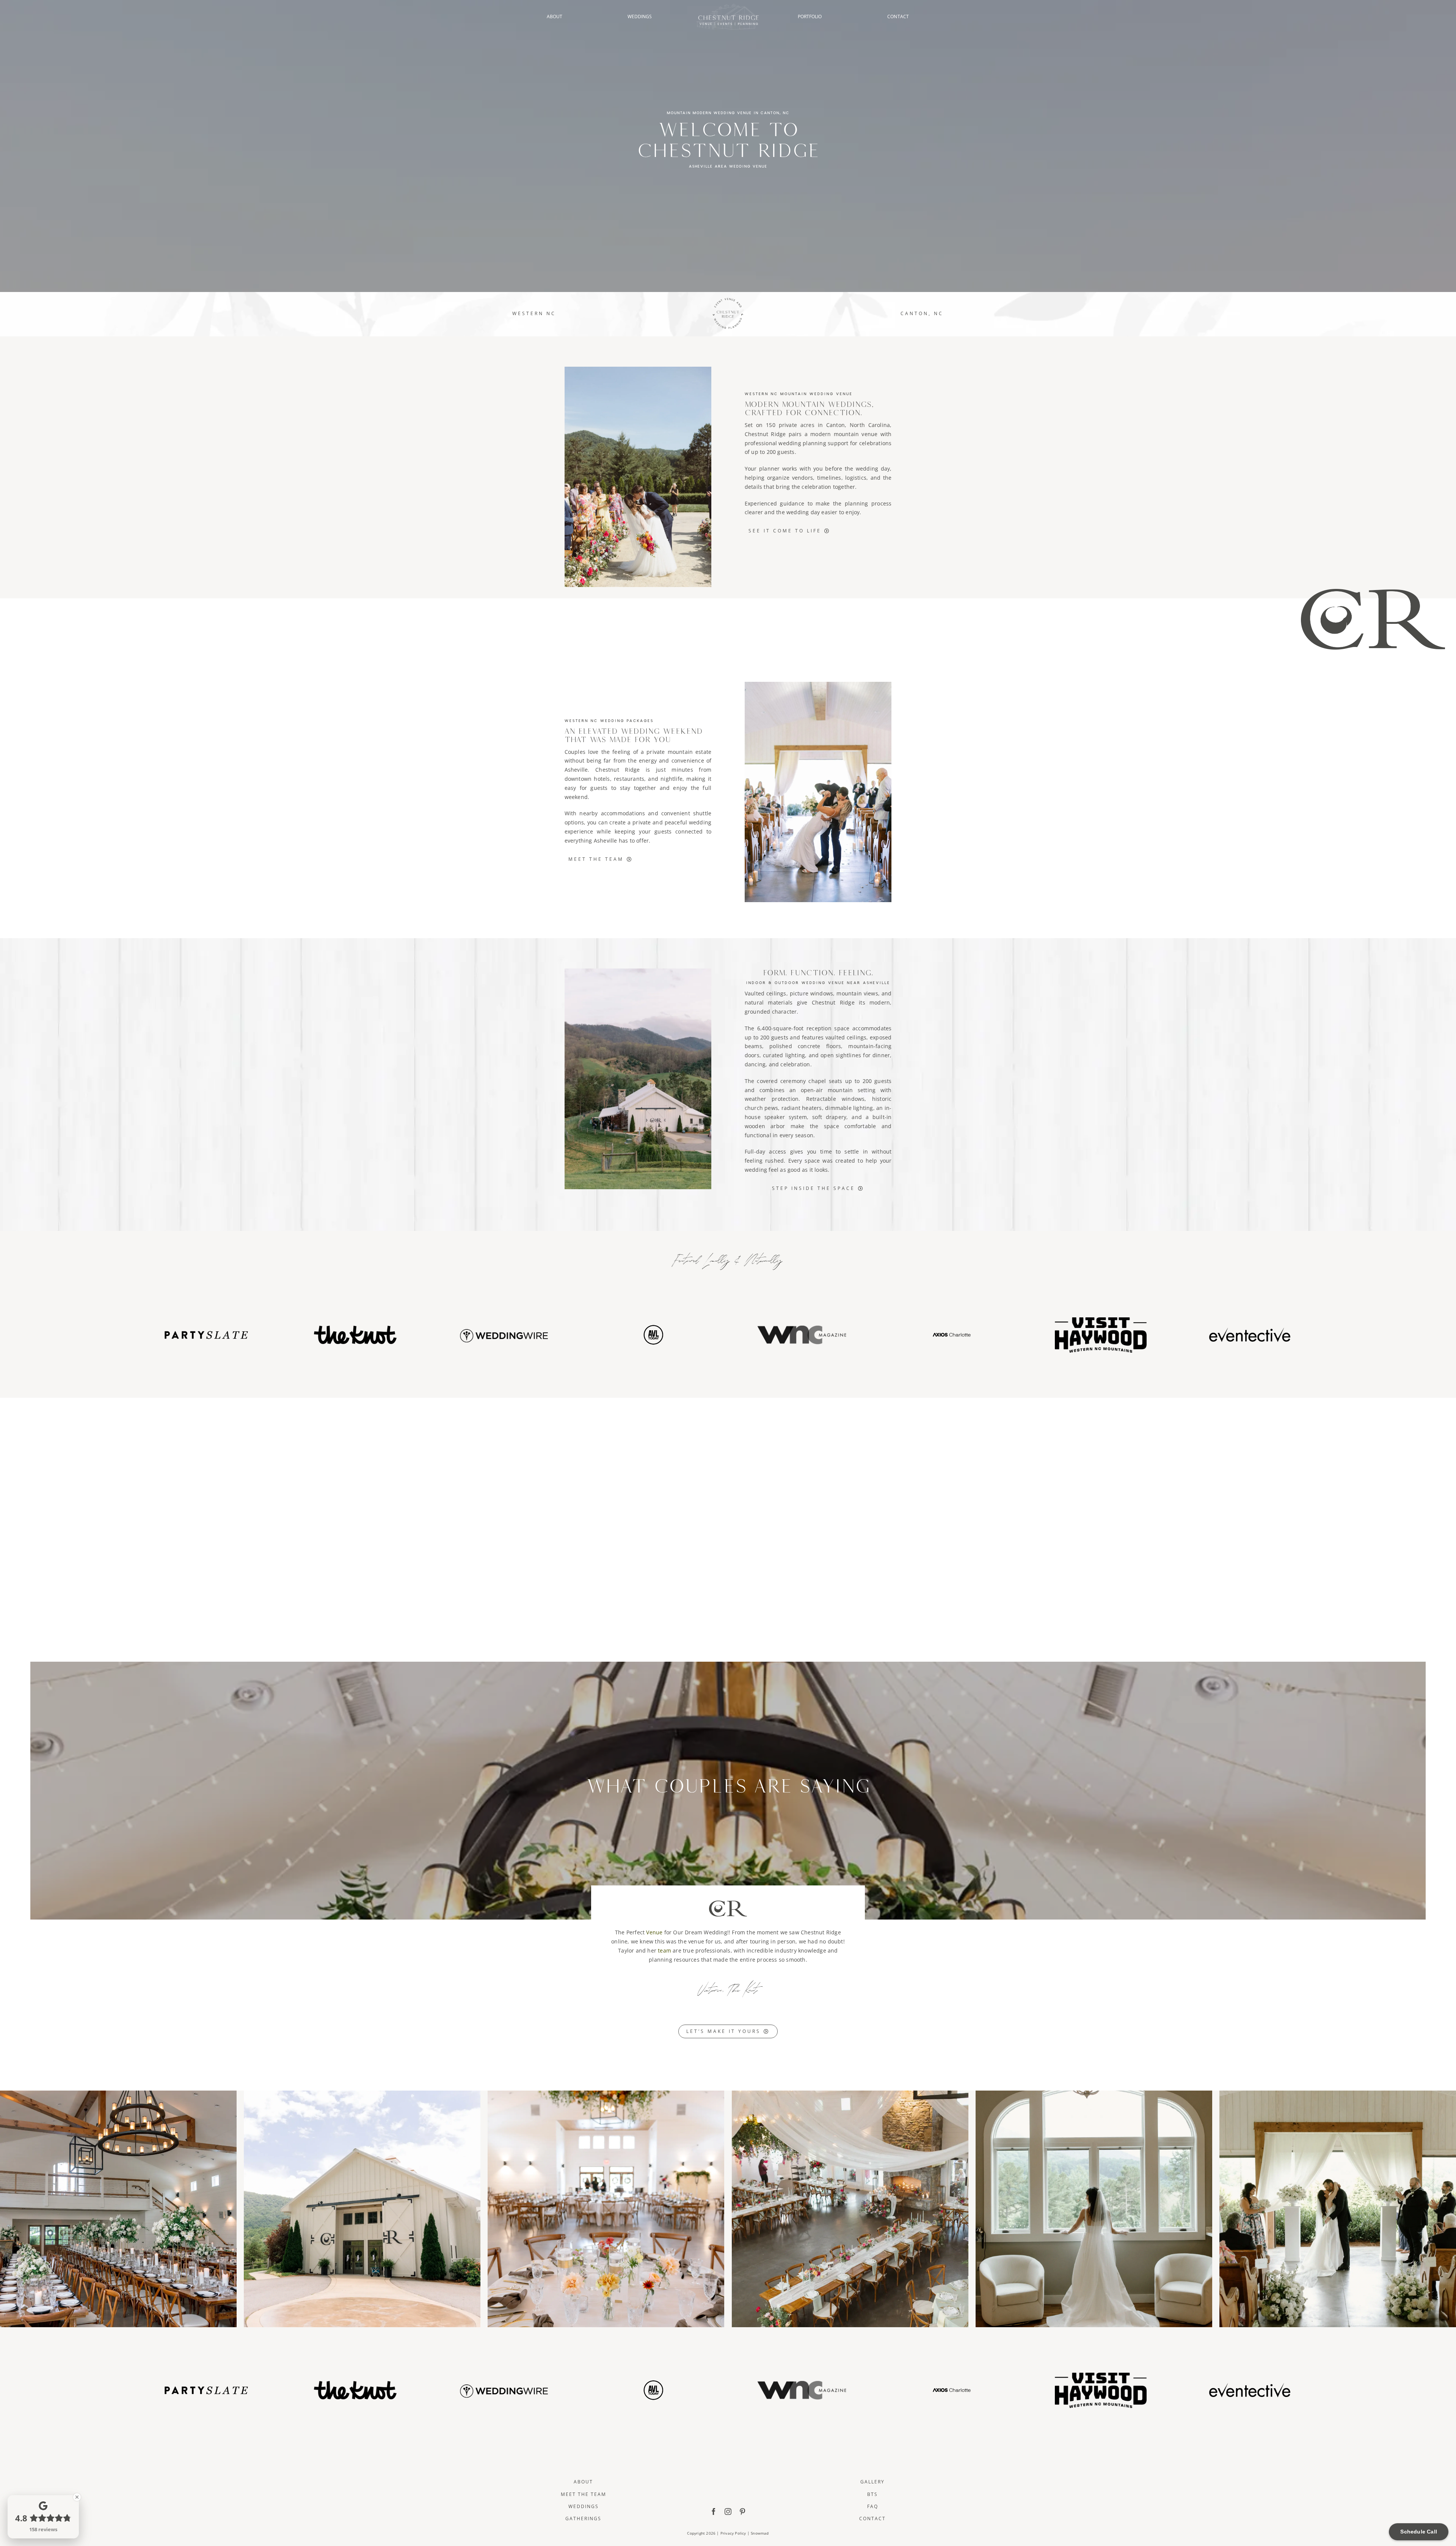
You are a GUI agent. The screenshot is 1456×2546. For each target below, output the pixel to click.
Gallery (872, 2482)
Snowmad (760, 2533)
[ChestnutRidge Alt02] (728, 6)
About (583, 2482)
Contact (872, 2519)
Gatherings (583, 2519)
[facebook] (714, 2511)
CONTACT (898, 16)
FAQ (873, 2506)
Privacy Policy (733, 2533)
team (664, 1950)
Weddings (584, 2506)
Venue (654, 1932)
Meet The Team (584, 2494)
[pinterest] (742, 2511)
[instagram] (728, 2511)
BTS (872, 2494)
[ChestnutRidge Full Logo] (728, 2463)
